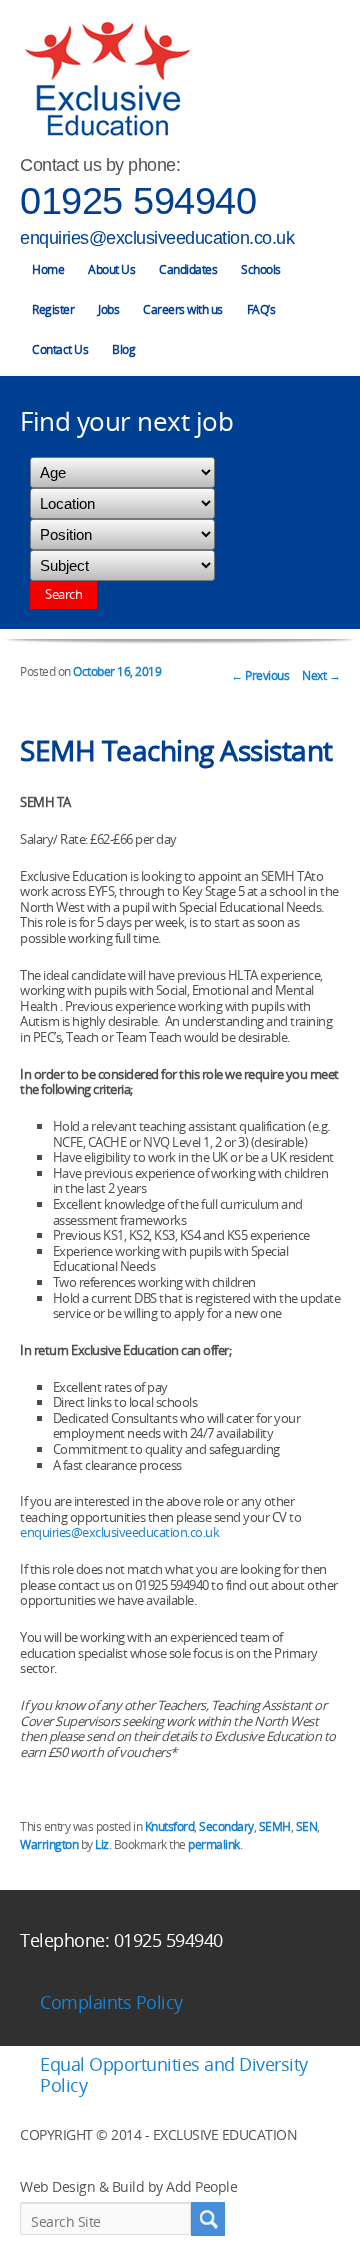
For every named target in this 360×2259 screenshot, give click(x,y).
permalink (214, 1844)
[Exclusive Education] (107, 79)
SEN (307, 1826)
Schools (261, 269)
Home (48, 269)
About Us (111, 269)
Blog (123, 349)
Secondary (226, 1826)
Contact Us (60, 349)
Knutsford (170, 1826)
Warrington (49, 1844)
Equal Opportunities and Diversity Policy (174, 2075)
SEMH (275, 1826)
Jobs (108, 309)
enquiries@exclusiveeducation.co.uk (157, 238)
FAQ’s (261, 309)
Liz (102, 1844)
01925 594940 (138, 201)
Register (53, 309)
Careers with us (183, 309)
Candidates (188, 269)
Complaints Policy (111, 2002)
